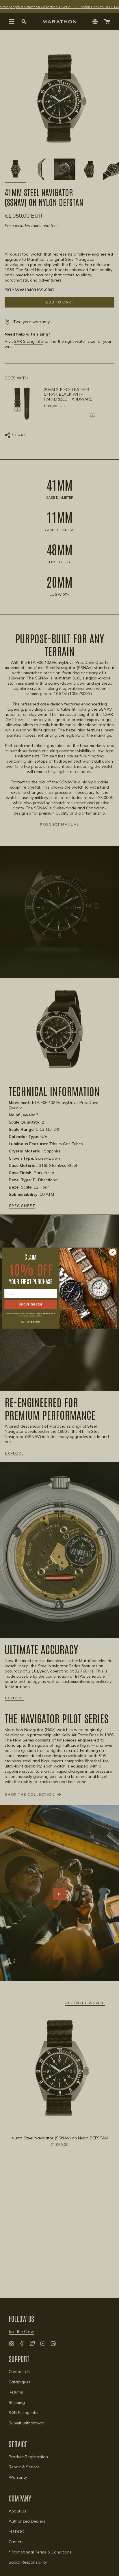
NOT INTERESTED (30, 1321)
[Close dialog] (113, 1252)
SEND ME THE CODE (31, 1304)
